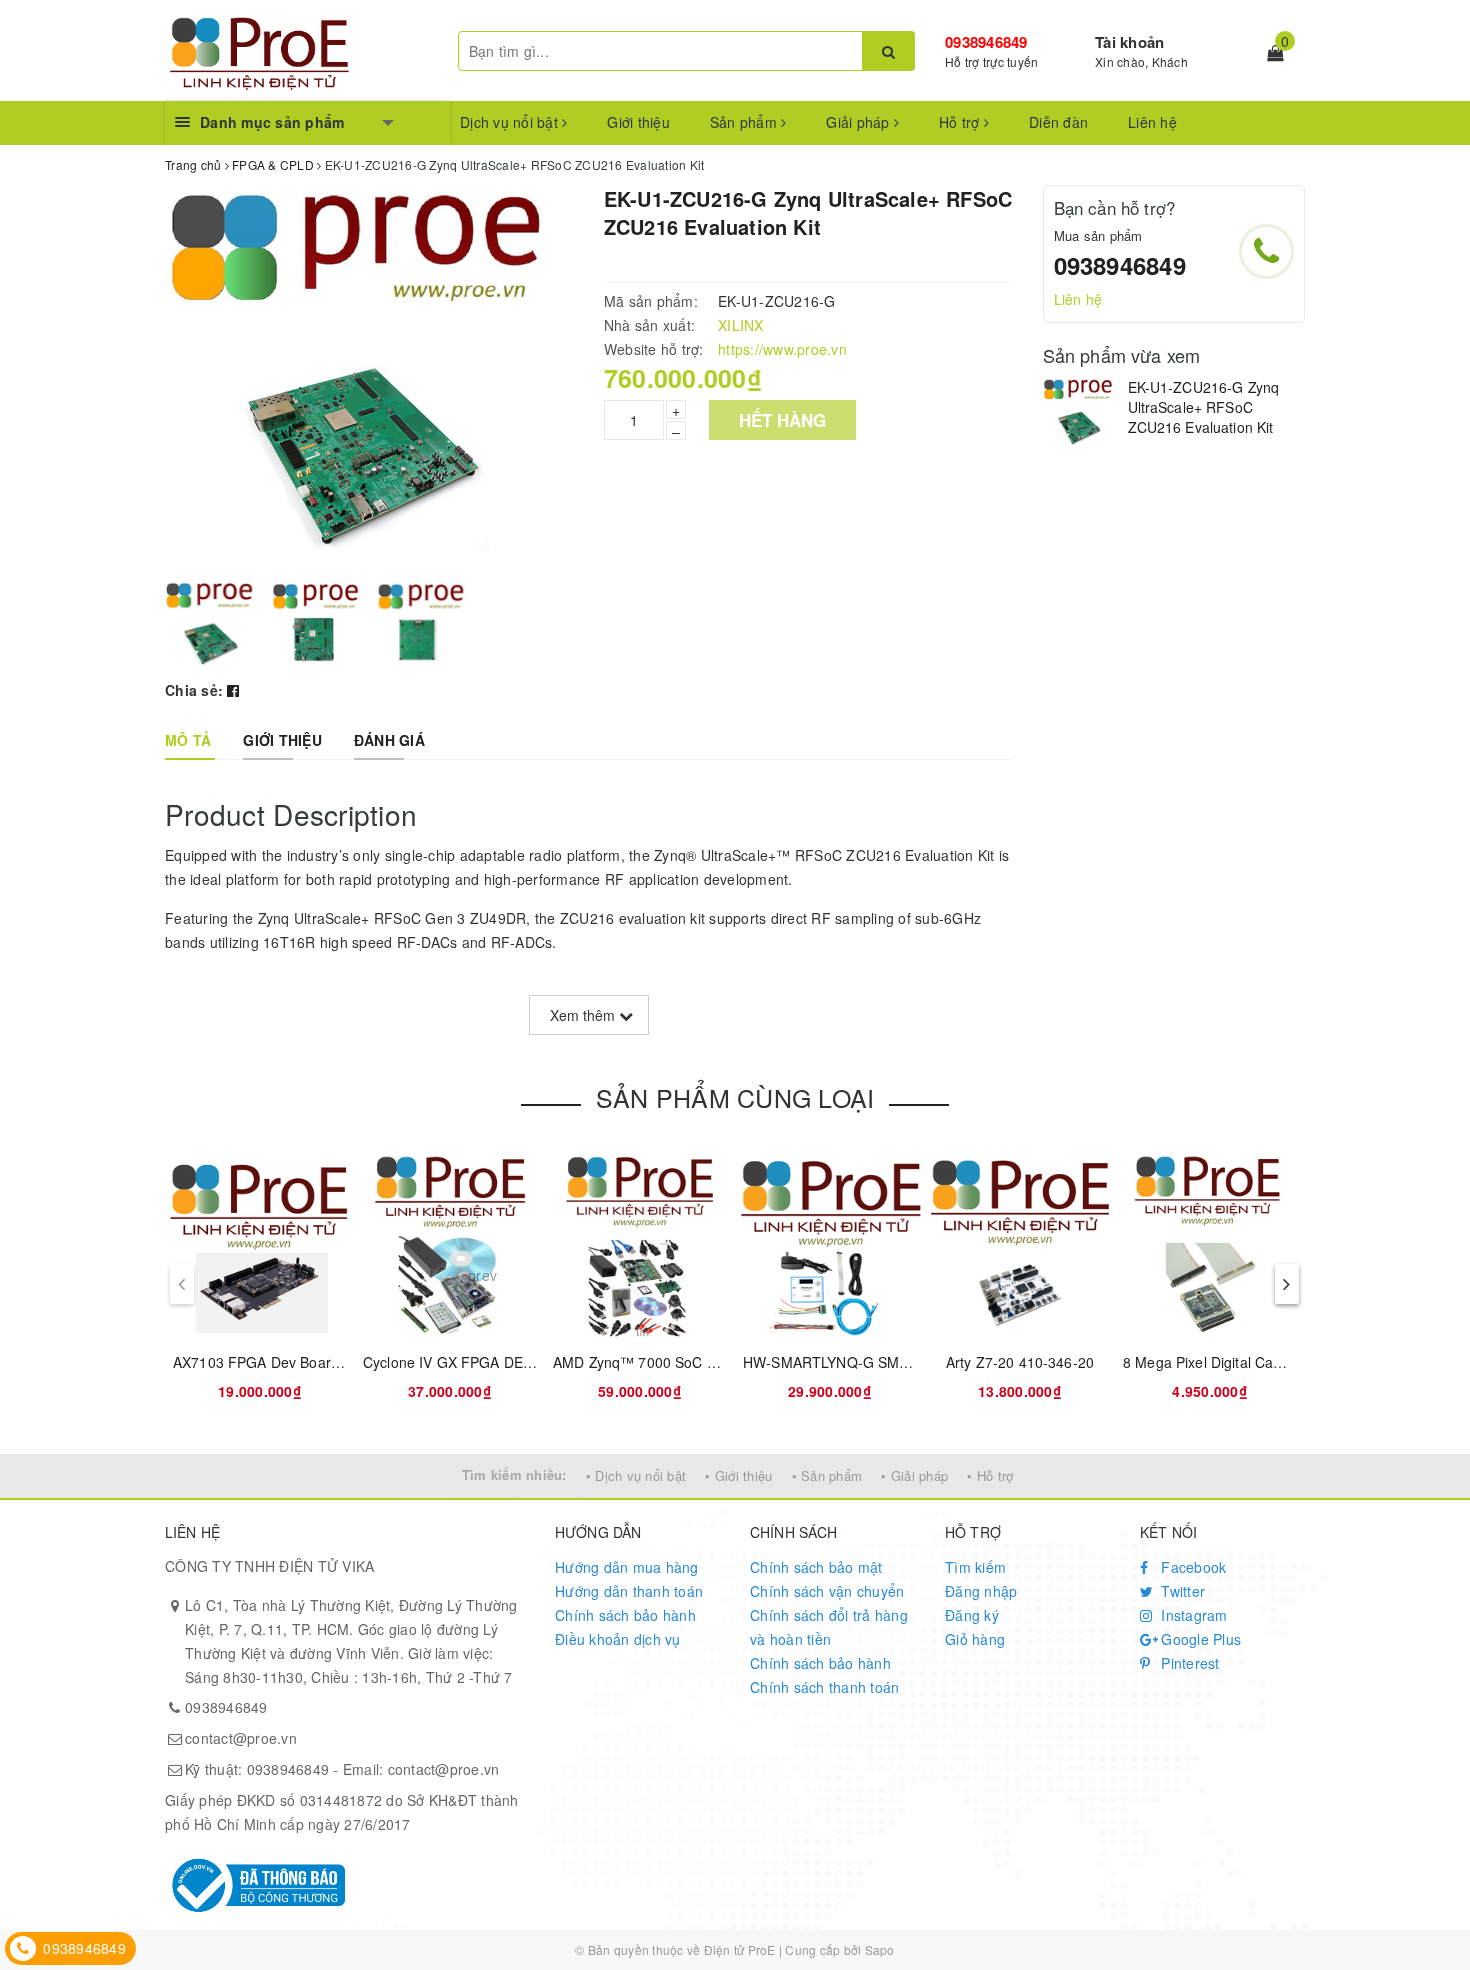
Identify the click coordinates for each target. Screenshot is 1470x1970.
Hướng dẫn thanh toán (629, 1591)
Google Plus (1199, 1639)
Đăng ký (972, 1615)
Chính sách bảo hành (625, 1615)
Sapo (880, 1949)
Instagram (1192, 1615)
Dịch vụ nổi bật (511, 122)
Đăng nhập (981, 1591)
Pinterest (1188, 1663)
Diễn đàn (1058, 122)
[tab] (188, 740)
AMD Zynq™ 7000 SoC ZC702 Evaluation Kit (697, 1362)
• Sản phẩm (827, 1475)
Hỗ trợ (961, 122)
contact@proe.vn (241, 1738)
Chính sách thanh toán (824, 1687)
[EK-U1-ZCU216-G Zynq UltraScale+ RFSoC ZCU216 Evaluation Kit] (1080, 413)
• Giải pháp (914, 1475)
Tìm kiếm (975, 1567)
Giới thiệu (638, 122)
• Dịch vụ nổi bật (636, 1475)
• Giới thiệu (738, 1475)
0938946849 (986, 42)
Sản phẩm (745, 122)
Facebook (1191, 1567)
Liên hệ (1152, 122)
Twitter (1181, 1591)
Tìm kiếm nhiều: (514, 1474)
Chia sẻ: (194, 690)
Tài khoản (1129, 42)
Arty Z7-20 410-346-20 (1020, 1362)
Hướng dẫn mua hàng (627, 1567)
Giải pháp (860, 122)
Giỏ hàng (975, 1639)
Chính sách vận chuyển (827, 1591)
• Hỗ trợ (990, 1475)
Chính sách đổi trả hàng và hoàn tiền (829, 1627)
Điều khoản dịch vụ (618, 1639)
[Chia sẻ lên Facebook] (233, 690)
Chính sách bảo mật (816, 1567)
